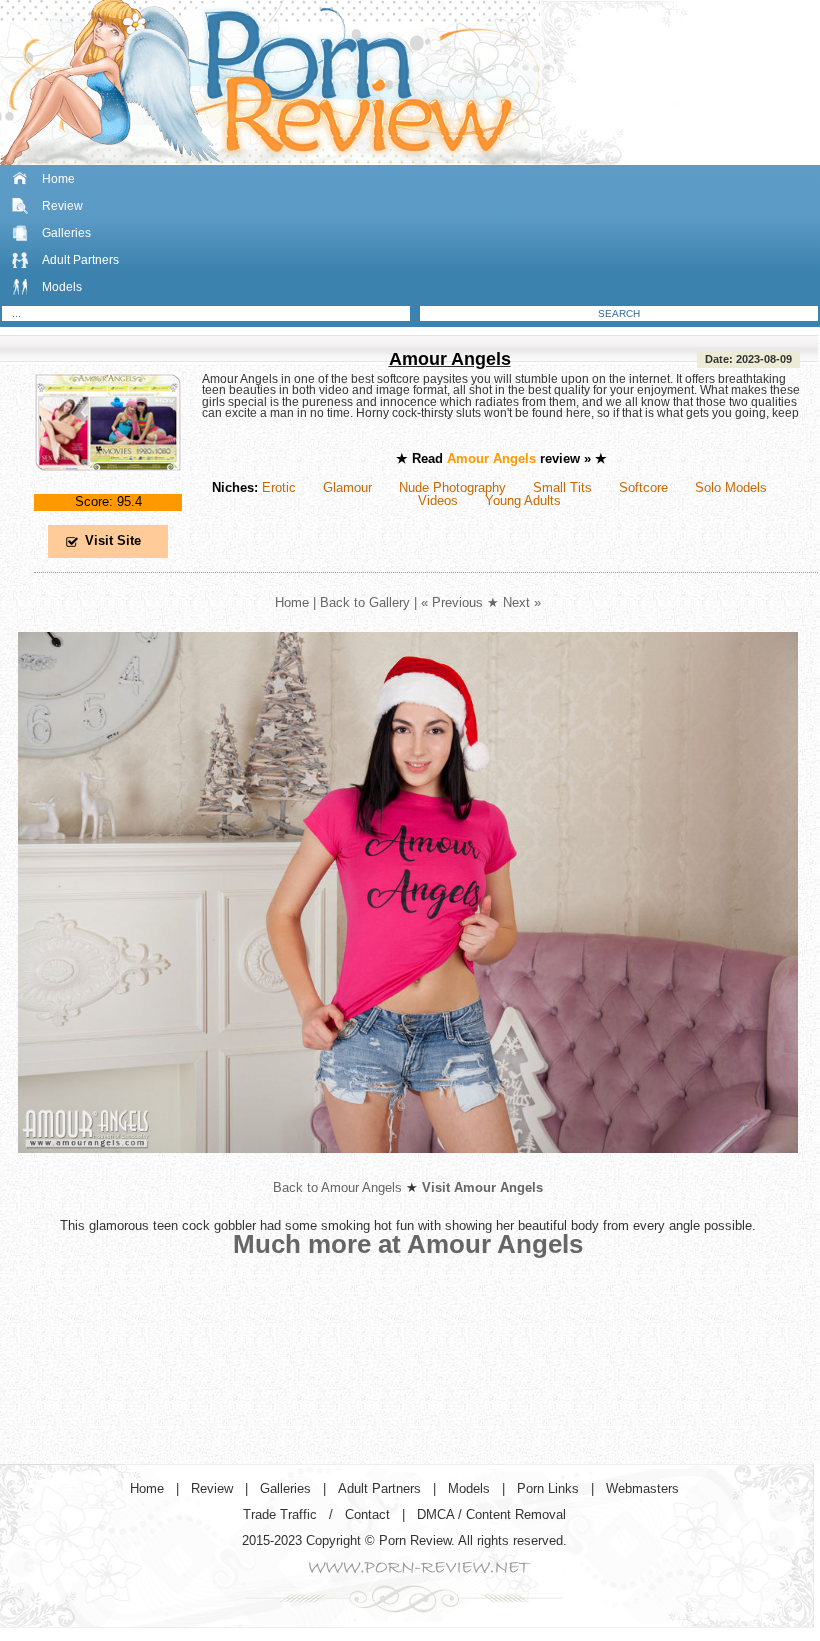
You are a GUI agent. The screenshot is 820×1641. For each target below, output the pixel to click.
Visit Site (113, 540)
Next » (522, 602)
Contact (367, 1514)
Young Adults (523, 500)
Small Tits (562, 487)
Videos (438, 500)
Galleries (66, 233)
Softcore (643, 487)
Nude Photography (452, 487)
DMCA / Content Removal (491, 1514)
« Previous (452, 602)
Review (62, 206)
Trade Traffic (280, 1514)
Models (62, 287)
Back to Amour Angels (337, 1187)
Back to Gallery (365, 602)
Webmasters (642, 1488)
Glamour (347, 487)
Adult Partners (80, 260)
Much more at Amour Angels (408, 1244)
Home (58, 179)
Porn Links (548, 1488)
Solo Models (731, 487)
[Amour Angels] (108, 487)
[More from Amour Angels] (408, 1168)
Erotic (279, 487)
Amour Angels (450, 359)
